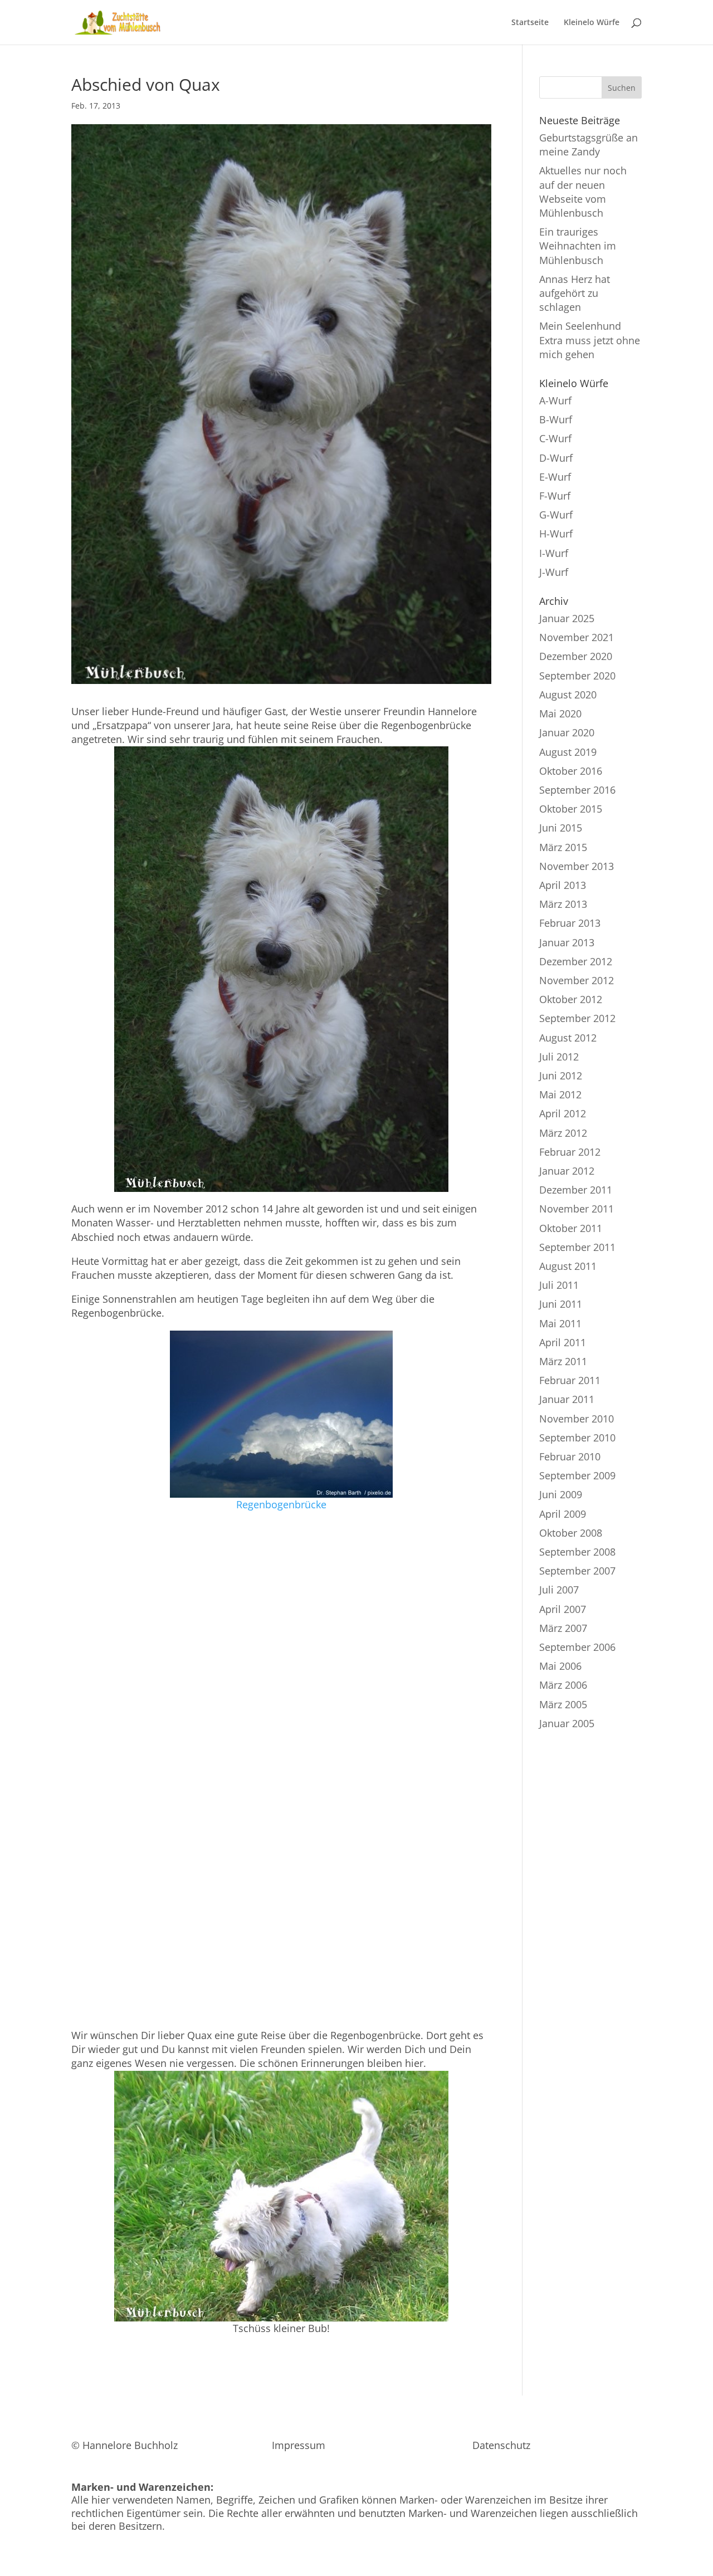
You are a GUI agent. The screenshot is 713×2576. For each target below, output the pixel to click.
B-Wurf (556, 419)
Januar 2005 (567, 1723)
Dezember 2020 (576, 656)
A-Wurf (555, 400)
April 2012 (563, 1113)
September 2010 (577, 1438)
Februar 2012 (570, 1152)
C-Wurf (555, 438)
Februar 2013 (570, 923)
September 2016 (577, 790)
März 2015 (563, 847)
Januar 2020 (567, 732)
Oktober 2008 (571, 1533)
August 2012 (568, 1038)
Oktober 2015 (571, 809)
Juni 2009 (561, 1494)
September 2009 (577, 1475)
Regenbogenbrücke (281, 1504)
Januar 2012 (567, 1171)
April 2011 (563, 1342)
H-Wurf (556, 534)
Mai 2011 (560, 1323)
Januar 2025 (567, 618)
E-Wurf (555, 477)
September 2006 (577, 1647)
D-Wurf (556, 458)
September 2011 (577, 1247)
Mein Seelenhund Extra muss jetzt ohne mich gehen (590, 340)
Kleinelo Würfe (592, 23)
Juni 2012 (561, 1076)
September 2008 (577, 1552)
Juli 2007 (559, 1590)
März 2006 (563, 1685)
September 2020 (577, 676)
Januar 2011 (567, 1399)
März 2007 (563, 1628)
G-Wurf (556, 515)
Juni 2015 (561, 828)
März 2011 (563, 1361)
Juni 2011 (561, 1304)
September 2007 (577, 1571)
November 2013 (577, 866)
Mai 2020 (560, 713)
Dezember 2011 (576, 1190)
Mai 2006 (560, 1666)
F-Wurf (555, 496)
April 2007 (563, 1609)
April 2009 (563, 1514)
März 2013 (563, 904)
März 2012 (563, 1133)
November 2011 (577, 1209)
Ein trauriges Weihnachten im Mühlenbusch (578, 246)
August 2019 (568, 752)
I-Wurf (554, 553)
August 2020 (568, 695)
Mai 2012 (560, 1094)
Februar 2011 (570, 1380)
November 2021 (577, 637)
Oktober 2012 (571, 999)
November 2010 (577, 1419)
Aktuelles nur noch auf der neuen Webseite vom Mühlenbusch (583, 192)
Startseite (530, 23)
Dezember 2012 (576, 961)
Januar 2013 (567, 942)
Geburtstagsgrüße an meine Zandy (589, 145)
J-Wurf (554, 572)
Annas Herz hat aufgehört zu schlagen (575, 293)
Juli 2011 (559, 1285)
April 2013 (563, 885)
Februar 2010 (570, 1456)
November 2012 (577, 980)
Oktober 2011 (571, 1228)
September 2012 (577, 1018)
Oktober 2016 (571, 771)
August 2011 (568, 1266)
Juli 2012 (559, 1057)
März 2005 (563, 1704)
